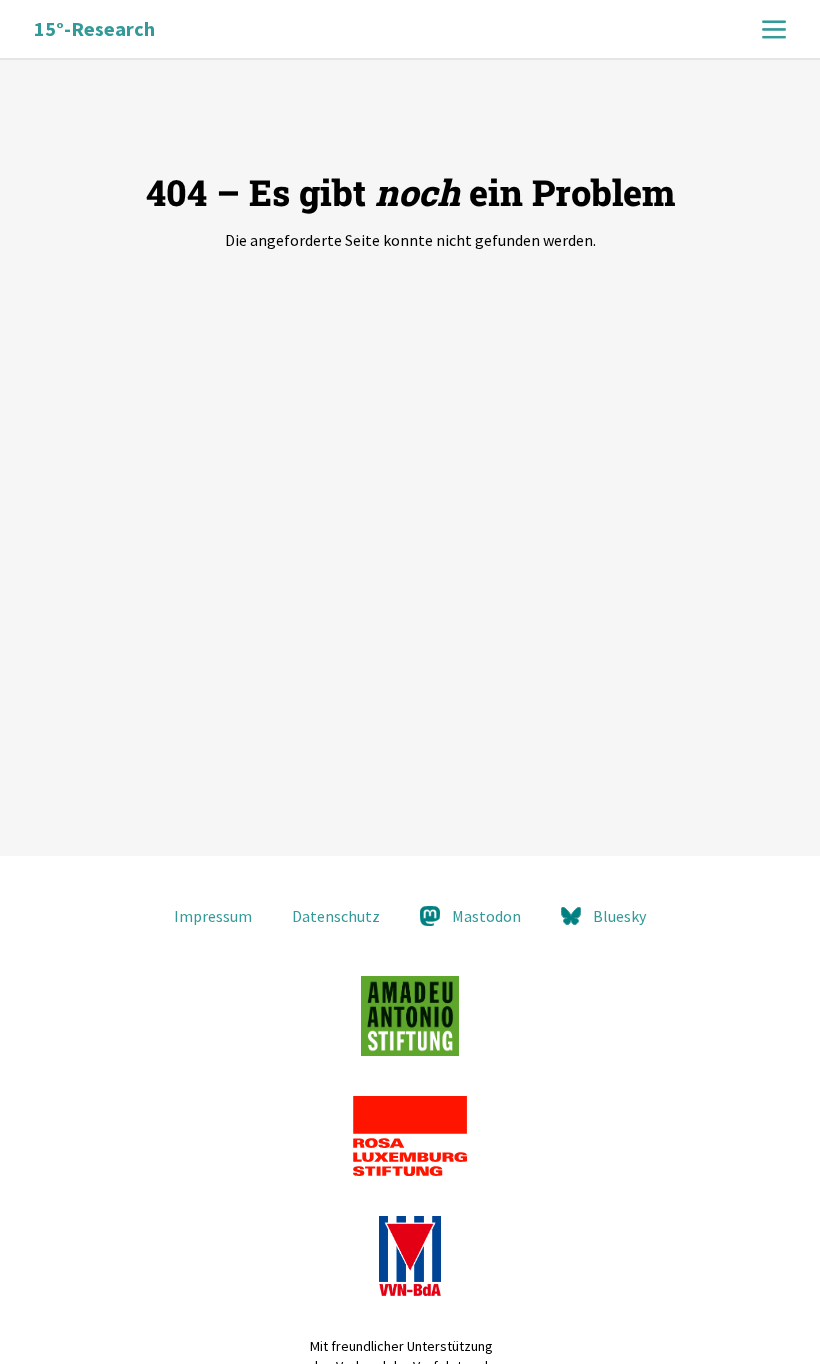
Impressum (213, 916)
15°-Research (94, 28)
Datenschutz (336, 916)
